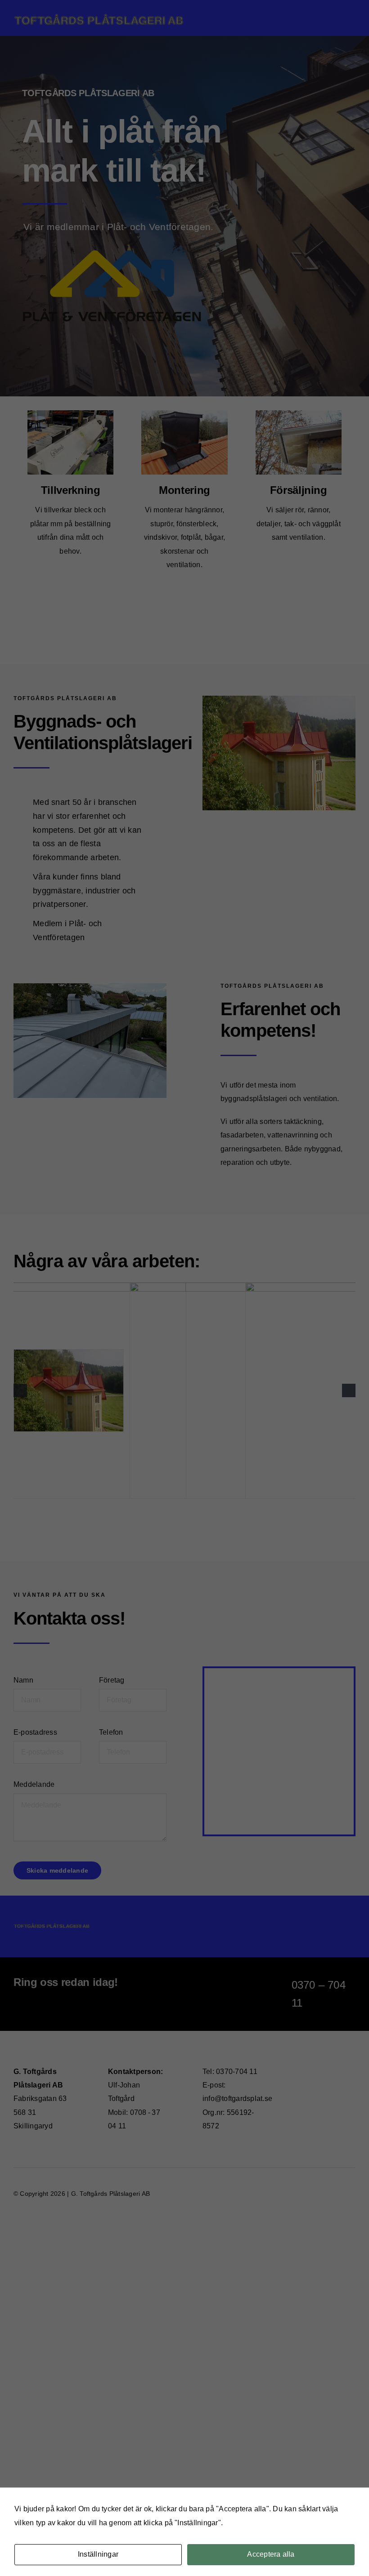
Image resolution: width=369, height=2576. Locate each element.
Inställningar (98, 2554)
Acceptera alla (271, 2554)
